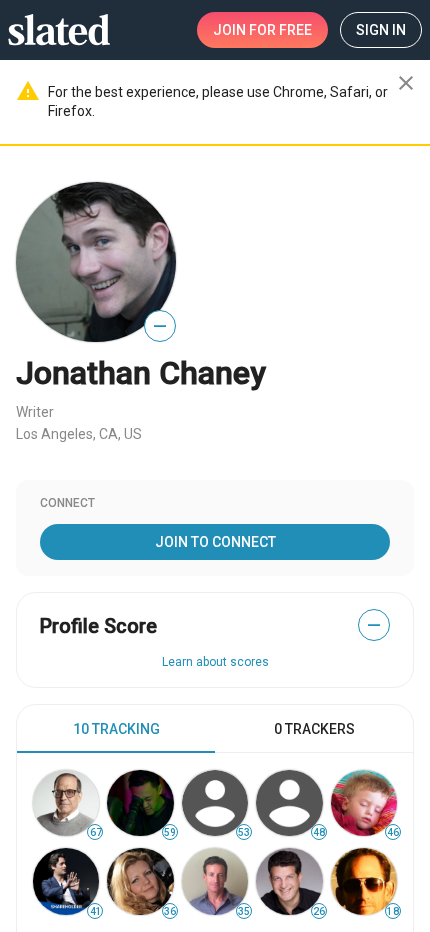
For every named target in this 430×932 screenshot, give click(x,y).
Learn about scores (215, 662)
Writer (35, 412)
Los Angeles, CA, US (79, 434)
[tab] (116, 729)
